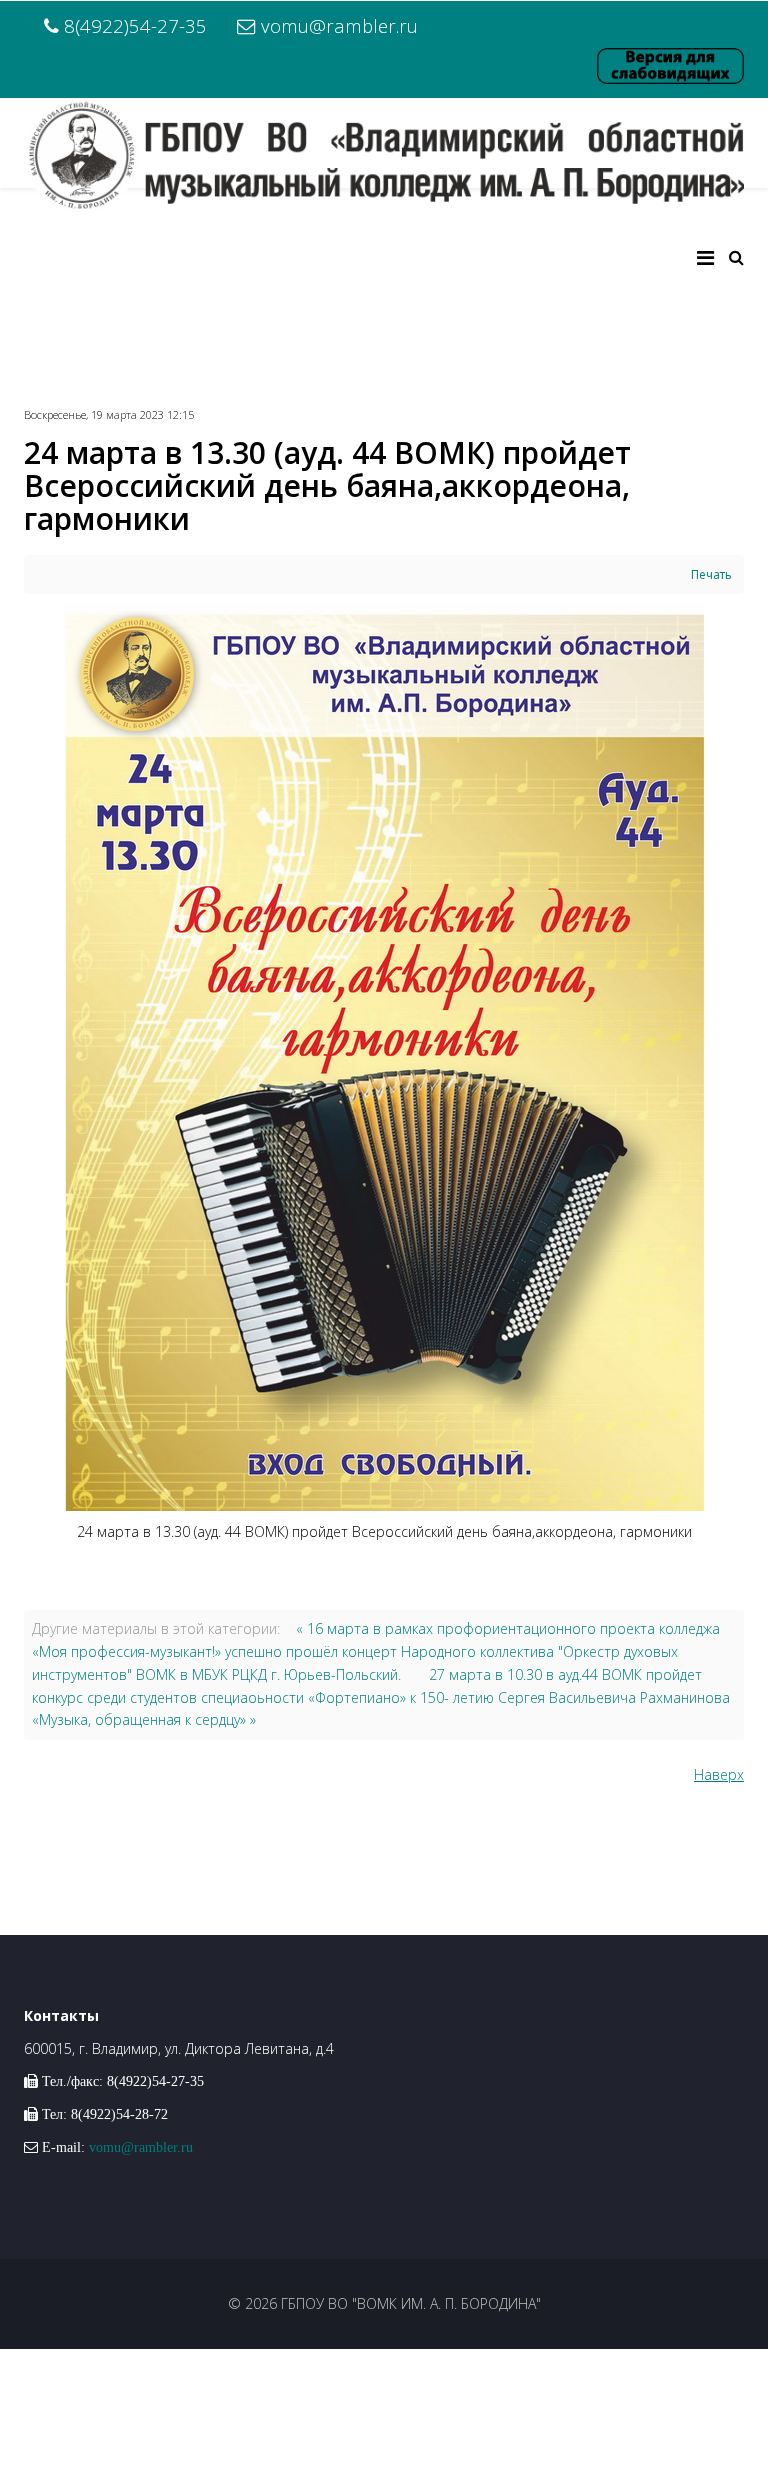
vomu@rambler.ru (339, 25)
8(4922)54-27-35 (135, 25)
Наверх (719, 1774)
